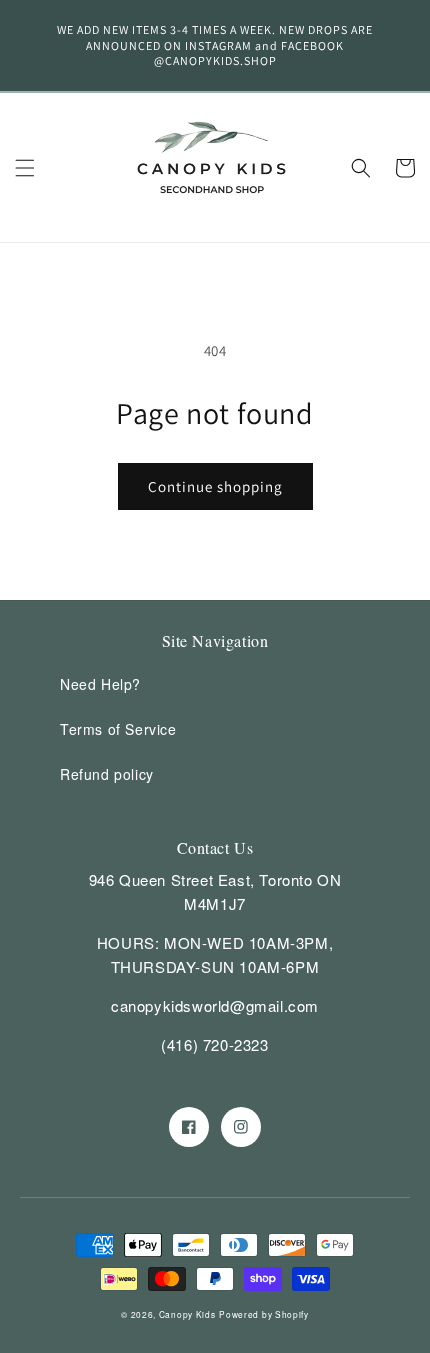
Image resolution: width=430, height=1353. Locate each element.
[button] (25, 168)
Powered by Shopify (264, 1314)
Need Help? (100, 684)
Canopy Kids (187, 1314)
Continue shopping (215, 486)
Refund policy (107, 774)
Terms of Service (118, 729)
